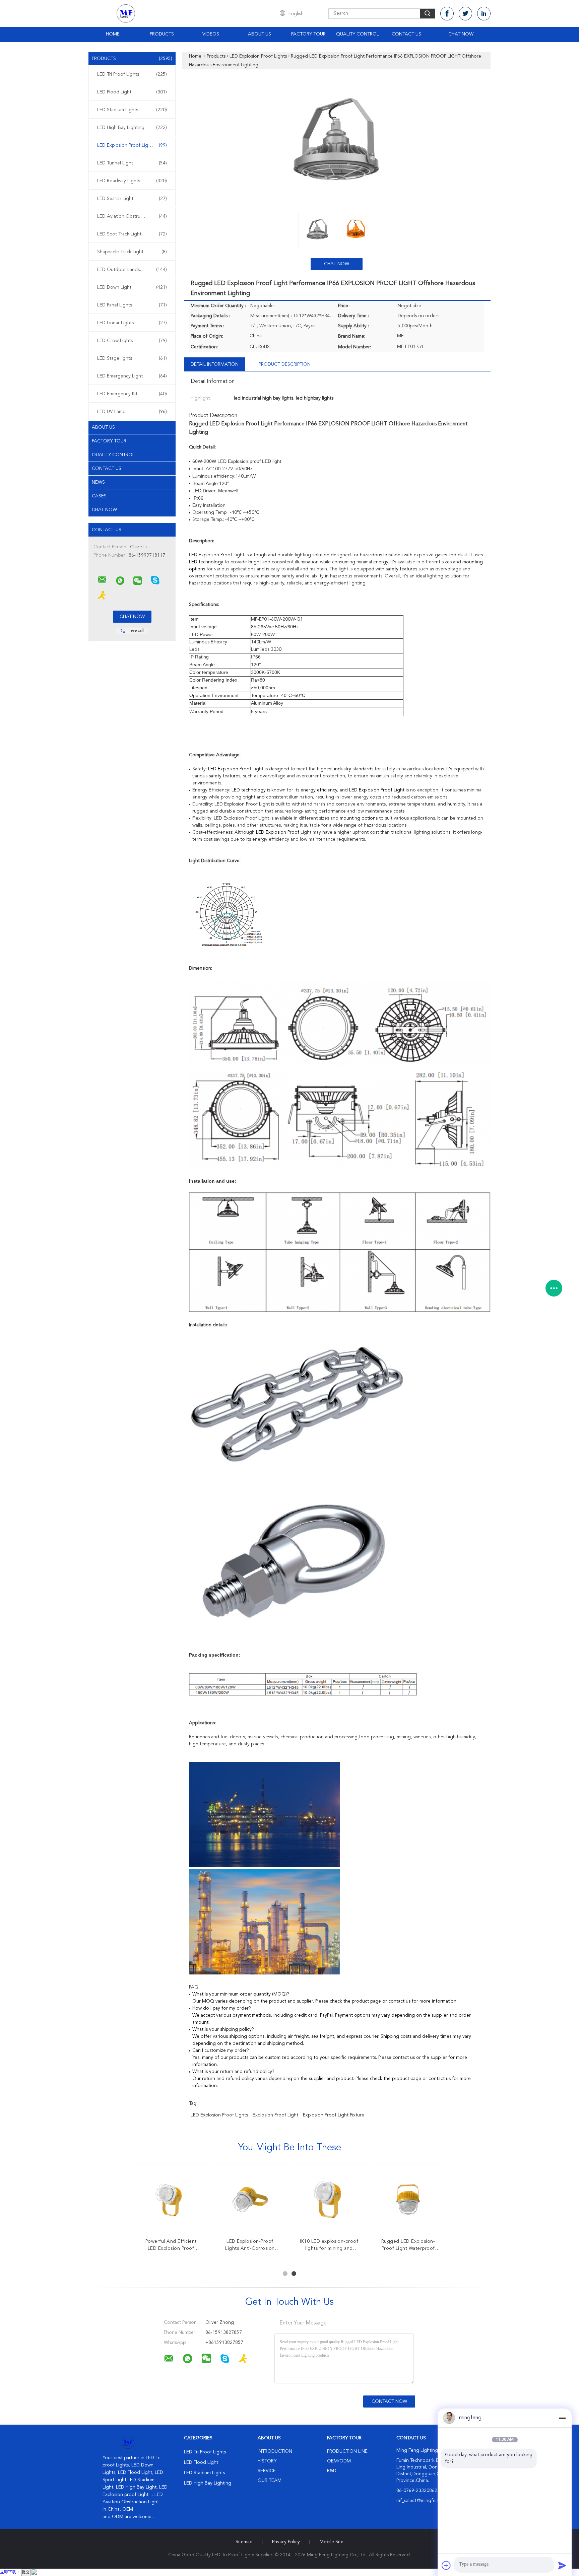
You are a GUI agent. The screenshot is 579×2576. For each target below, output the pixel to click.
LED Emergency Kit (132, 394)
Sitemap (244, 2542)
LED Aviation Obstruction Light (132, 216)
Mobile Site (332, 2542)
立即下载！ (10, 2572)
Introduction (275, 2451)
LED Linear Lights (132, 323)
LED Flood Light (132, 92)
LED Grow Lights (132, 341)
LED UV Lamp (132, 412)
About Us (260, 34)
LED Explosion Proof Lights (132, 145)
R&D (332, 2471)
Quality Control (358, 34)
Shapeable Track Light (132, 252)
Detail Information (215, 364)
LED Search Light (132, 199)
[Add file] (446, 2565)
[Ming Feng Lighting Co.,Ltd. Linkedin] (484, 14)
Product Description (285, 364)
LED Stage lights (132, 358)
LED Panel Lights (132, 305)
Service (267, 2471)
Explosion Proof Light (275, 2115)
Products (162, 34)
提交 (26, 2572)
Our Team (270, 2481)
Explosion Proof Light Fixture (334, 2115)
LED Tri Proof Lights (132, 74)
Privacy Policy (286, 2542)
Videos (211, 34)
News (98, 482)
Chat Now (461, 34)
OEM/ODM (339, 2461)
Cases (99, 496)
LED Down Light (132, 287)
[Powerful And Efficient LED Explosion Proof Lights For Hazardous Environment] (171, 2200)
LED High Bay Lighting (132, 128)
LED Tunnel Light (132, 163)
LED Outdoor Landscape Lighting (133, 270)
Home (113, 34)
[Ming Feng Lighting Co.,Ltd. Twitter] (465, 14)
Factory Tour (308, 34)
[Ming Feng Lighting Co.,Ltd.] (102, 580)
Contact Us (406, 34)
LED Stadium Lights (132, 110)
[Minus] (562, 2418)
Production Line (347, 2451)
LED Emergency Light (132, 376)
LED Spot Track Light (132, 234)
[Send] (562, 2565)
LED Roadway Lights (132, 181)
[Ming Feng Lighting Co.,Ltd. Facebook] (447, 14)
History (267, 2461)
